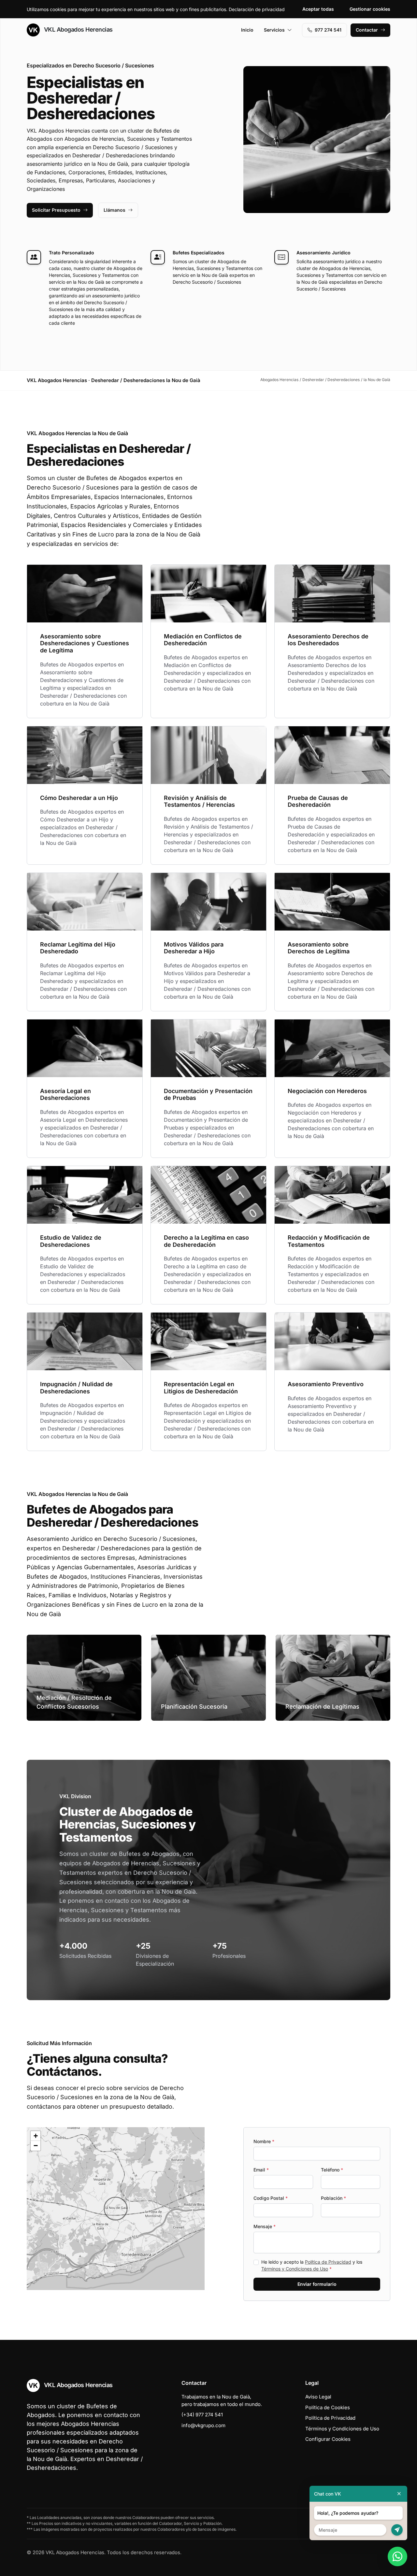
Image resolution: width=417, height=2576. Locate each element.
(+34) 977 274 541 (202, 2415)
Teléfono (332, 2170)
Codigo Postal (271, 2198)
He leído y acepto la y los (312, 2265)
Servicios (274, 30)
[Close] (399, 2494)
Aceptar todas (318, 9)
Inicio (247, 30)
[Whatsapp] (397, 2556)
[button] (116, 2209)
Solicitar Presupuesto (56, 210)
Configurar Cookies (328, 2439)
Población (333, 2198)
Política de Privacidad (328, 2262)
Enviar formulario (317, 2284)
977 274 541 (328, 30)
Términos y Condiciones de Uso (295, 2269)
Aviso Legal (318, 2397)
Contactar (367, 30)
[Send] (397, 2530)
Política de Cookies (328, 2407)
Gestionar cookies (370, 9)
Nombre (264, 2141)
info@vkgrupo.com (203, 2425)
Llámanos (115, 210)
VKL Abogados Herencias (78, 29)
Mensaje (265, 2226)
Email (261, 2170)
